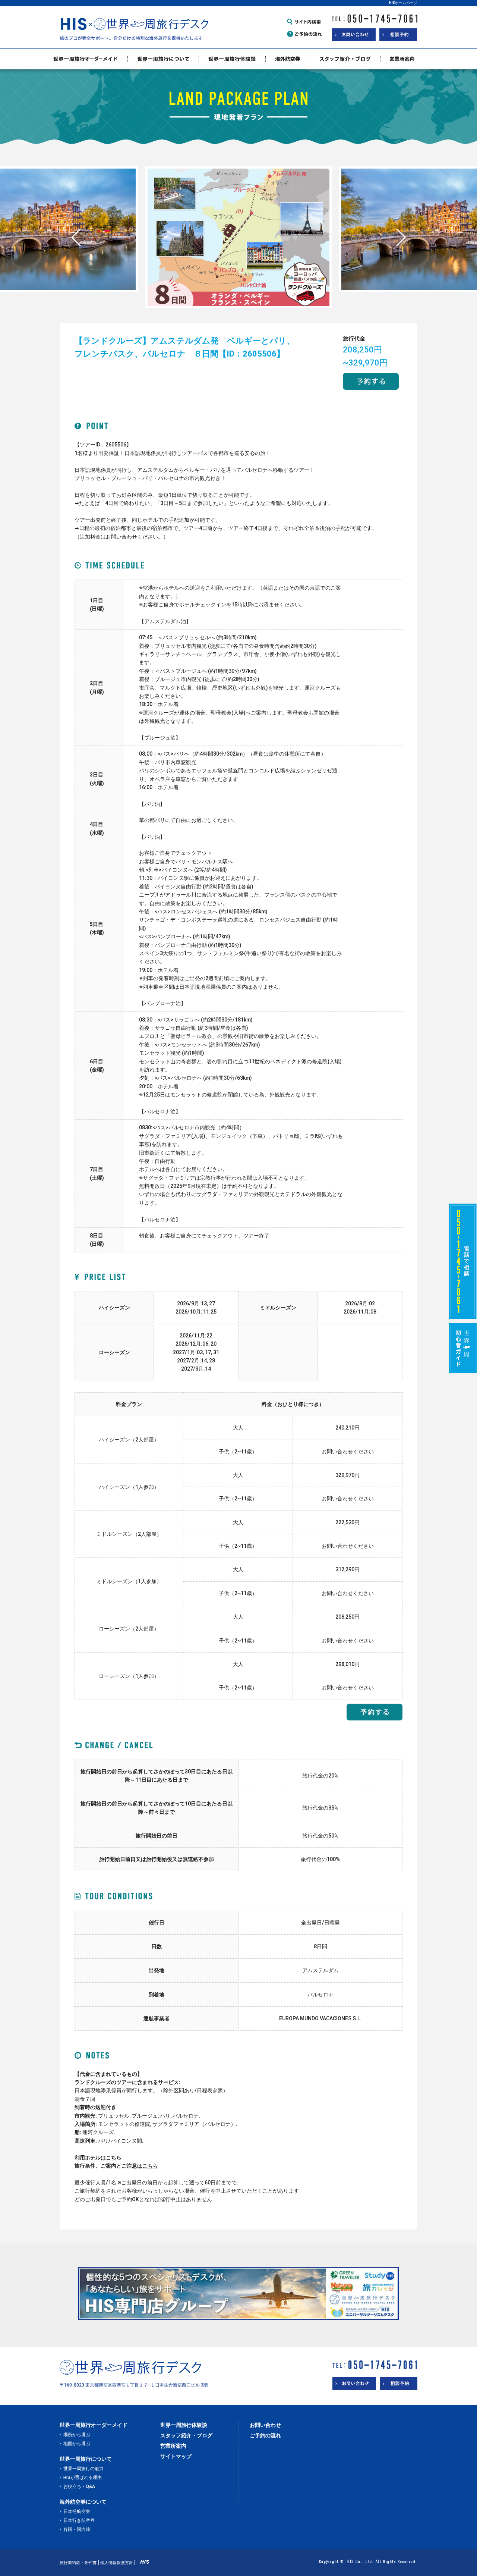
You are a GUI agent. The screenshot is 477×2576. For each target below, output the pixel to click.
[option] (238, 229)
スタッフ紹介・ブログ (186, 2435)
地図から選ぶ (77, 2444)
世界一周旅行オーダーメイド (94, 2425)
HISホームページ (403, 3)
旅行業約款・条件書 (78, 2563)
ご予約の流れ (265, 2435)
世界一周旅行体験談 (184, 2425)
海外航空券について (83, 2502)
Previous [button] (76, 237)
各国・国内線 (77, 2529)
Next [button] (401, 237)
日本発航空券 (77, 2511)
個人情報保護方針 (117, 2563)
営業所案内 (173, 2446)
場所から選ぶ (77, 2435)
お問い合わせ (265, 2425)
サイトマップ (176, 2456)
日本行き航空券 (79, 2520)
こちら (114, 2158)
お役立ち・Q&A (79, 2486)
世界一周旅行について (86, 2459)
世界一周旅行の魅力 (83, 2469)
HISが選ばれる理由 (83, 2478)
